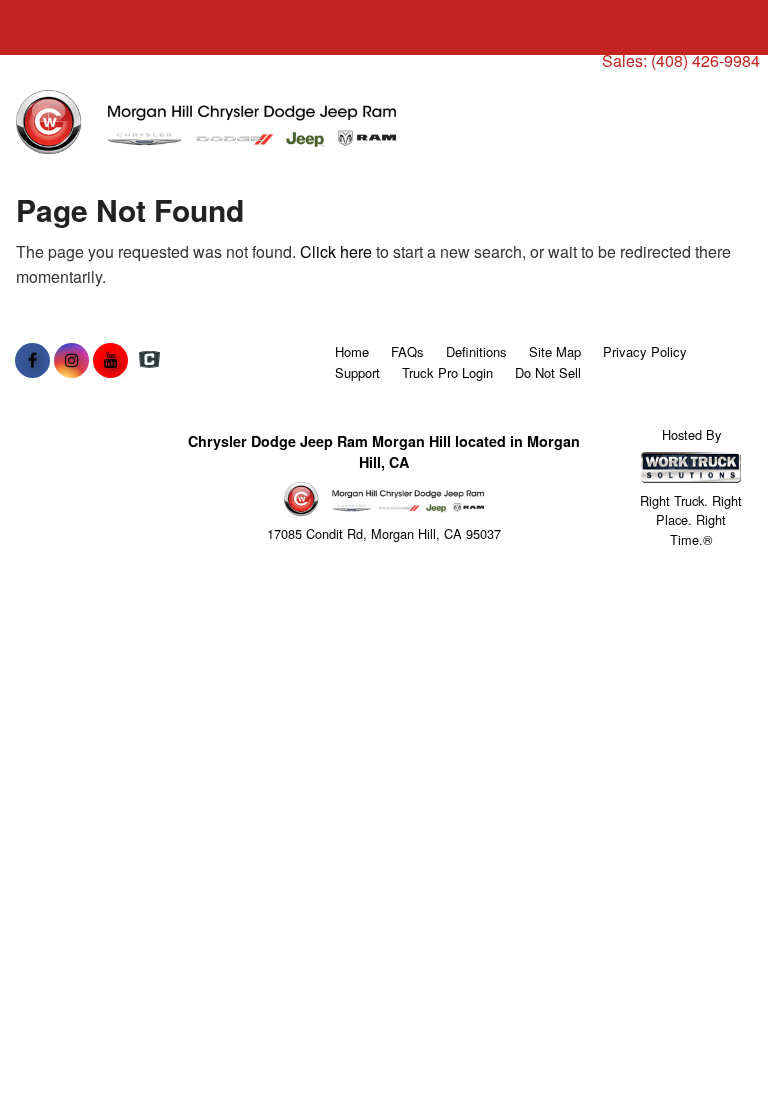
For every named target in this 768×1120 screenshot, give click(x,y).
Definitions (476, 351)
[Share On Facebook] (32, 360)
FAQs (407, 351)
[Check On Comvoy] (149, 360)
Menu (60, 27)
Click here (336, 251)
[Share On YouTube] (110, 360)
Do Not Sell (548, 372)
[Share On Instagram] (71, 360)
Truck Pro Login (447, 372)
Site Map (555, 351)
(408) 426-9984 (705, 60)
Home (352, 351)
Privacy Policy (645, 351)
